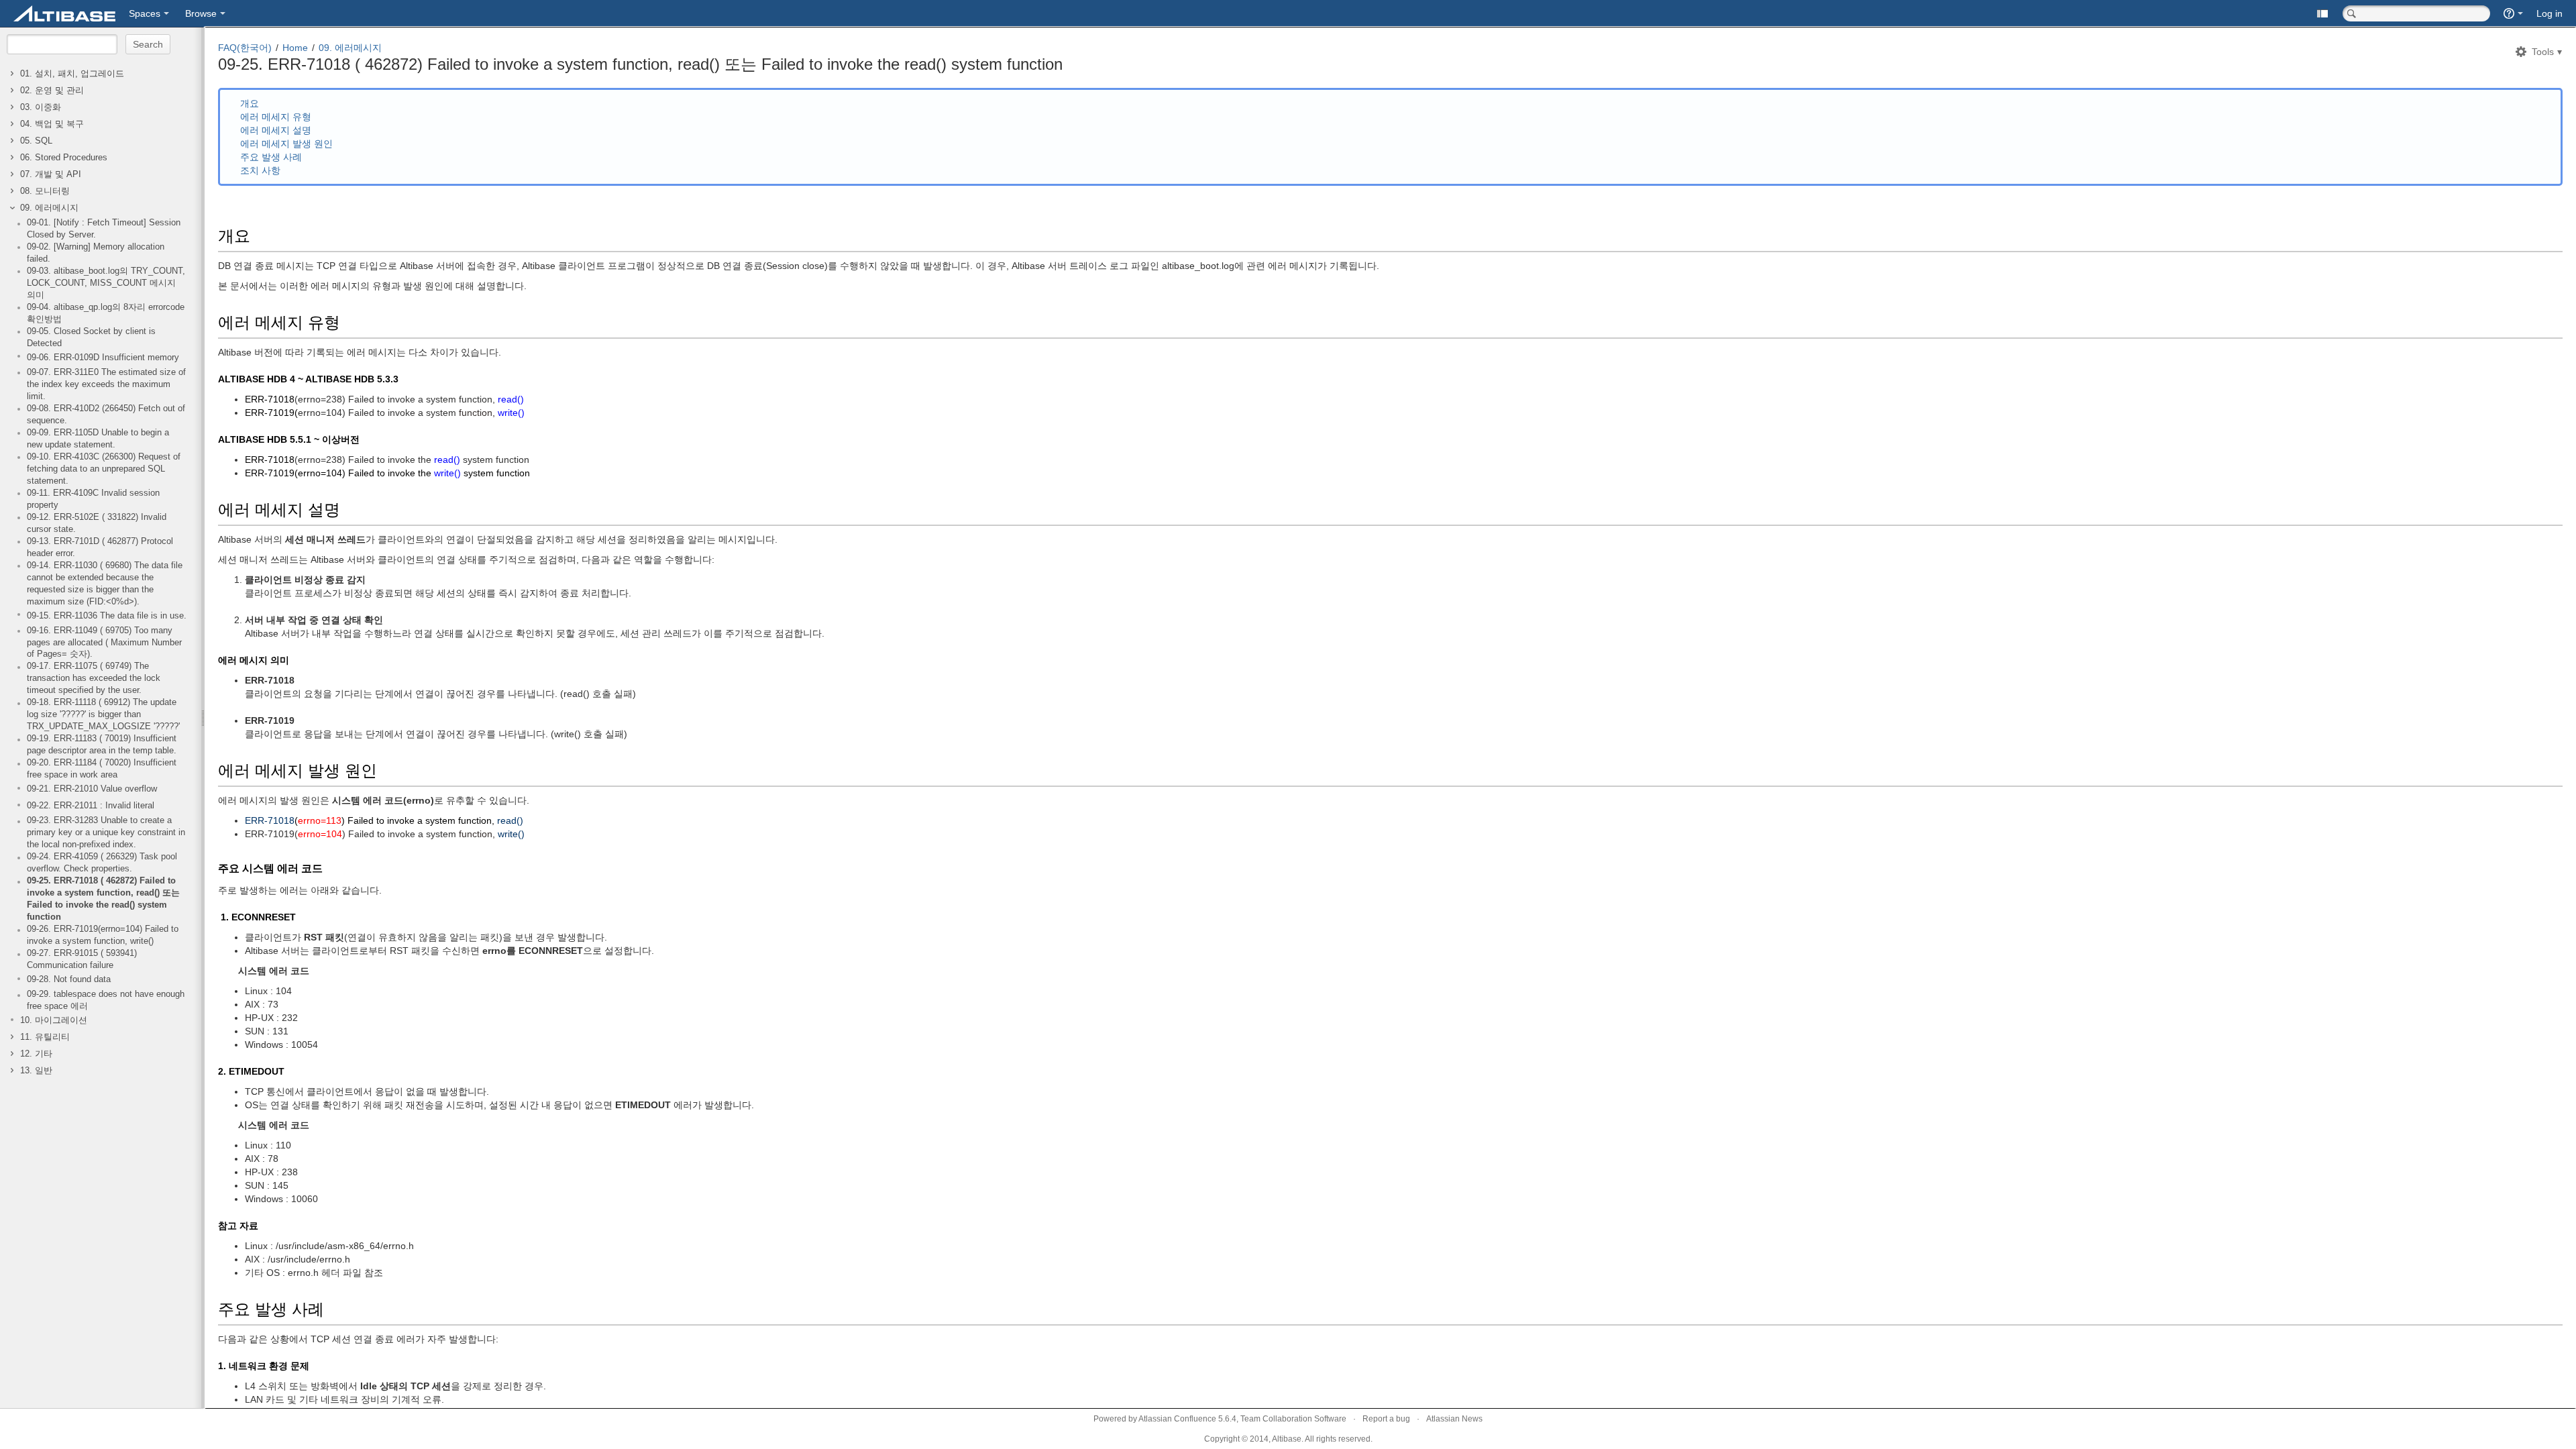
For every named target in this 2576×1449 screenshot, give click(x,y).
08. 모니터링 (45, 191)
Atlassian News (1454, 1419)
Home (295, 48)
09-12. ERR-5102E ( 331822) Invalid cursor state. (97, 523)
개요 (250, 103)
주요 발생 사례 (271, 157)
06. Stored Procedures (64, 158)
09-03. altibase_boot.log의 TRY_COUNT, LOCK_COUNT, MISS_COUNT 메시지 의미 (106, 283)
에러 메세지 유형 (276, 117)
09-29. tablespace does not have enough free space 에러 (106, 1000)
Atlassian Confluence (1177, 1419)
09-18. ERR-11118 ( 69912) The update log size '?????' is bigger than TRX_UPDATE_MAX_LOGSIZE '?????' (103, 714)
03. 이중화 (41, 107)
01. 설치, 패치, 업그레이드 (72, 74)
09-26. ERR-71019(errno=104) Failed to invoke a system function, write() (103, 935)
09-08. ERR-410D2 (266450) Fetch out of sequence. (106, 415)
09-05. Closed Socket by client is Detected (91, 337)
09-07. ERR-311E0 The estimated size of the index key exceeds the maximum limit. (106, 384)
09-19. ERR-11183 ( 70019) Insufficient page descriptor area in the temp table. (102, 745)
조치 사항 (260, 170)
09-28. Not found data (69, 979)
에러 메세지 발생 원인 (286, 144)
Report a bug (1386, 1419)
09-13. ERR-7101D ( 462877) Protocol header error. (100, 547)
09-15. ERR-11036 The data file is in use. (107, 616)
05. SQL (36, 141)
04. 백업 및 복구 (52, 124)
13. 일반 (36, 1071)
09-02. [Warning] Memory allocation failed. (96, 253)
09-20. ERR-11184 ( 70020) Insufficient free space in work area (102, 769)
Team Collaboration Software (1293, 1419)
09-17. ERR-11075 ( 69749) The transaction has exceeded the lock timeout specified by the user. (94, 678)
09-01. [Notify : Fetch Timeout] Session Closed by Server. (104, 229)
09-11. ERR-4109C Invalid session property (93, 499)
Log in (2550, 13)
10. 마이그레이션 (54, 1020)
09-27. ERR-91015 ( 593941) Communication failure (82, 959)
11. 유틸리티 (45, 1037)
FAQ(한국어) (245, 48)
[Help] (2513, 13)
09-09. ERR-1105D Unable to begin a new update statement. (98, 439)
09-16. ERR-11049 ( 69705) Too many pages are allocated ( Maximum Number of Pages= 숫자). (104, 643)
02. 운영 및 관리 (52, 91)
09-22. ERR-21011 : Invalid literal (91, 806)
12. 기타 (36, 1054)
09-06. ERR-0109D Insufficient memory (103, 358)
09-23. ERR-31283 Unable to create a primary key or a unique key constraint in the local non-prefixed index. (106, 833)
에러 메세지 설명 (276, 130)
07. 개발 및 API (51, 174)
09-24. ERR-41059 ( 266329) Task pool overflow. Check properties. (102, 863)
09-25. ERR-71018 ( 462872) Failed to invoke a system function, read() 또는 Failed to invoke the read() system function (103, 899)
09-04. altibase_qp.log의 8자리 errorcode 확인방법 (106, 313)
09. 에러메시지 (49, 208)
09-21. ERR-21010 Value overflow (92, 789)
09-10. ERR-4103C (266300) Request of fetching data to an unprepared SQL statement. (104, 469)
